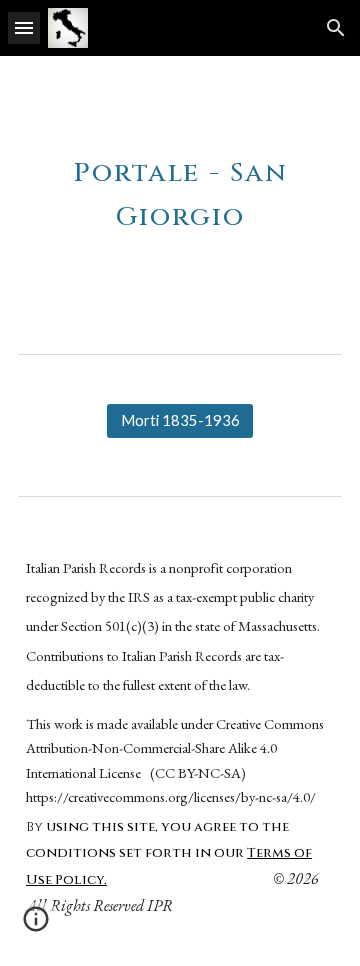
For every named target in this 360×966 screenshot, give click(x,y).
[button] (24, 27)
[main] (180, 188)
